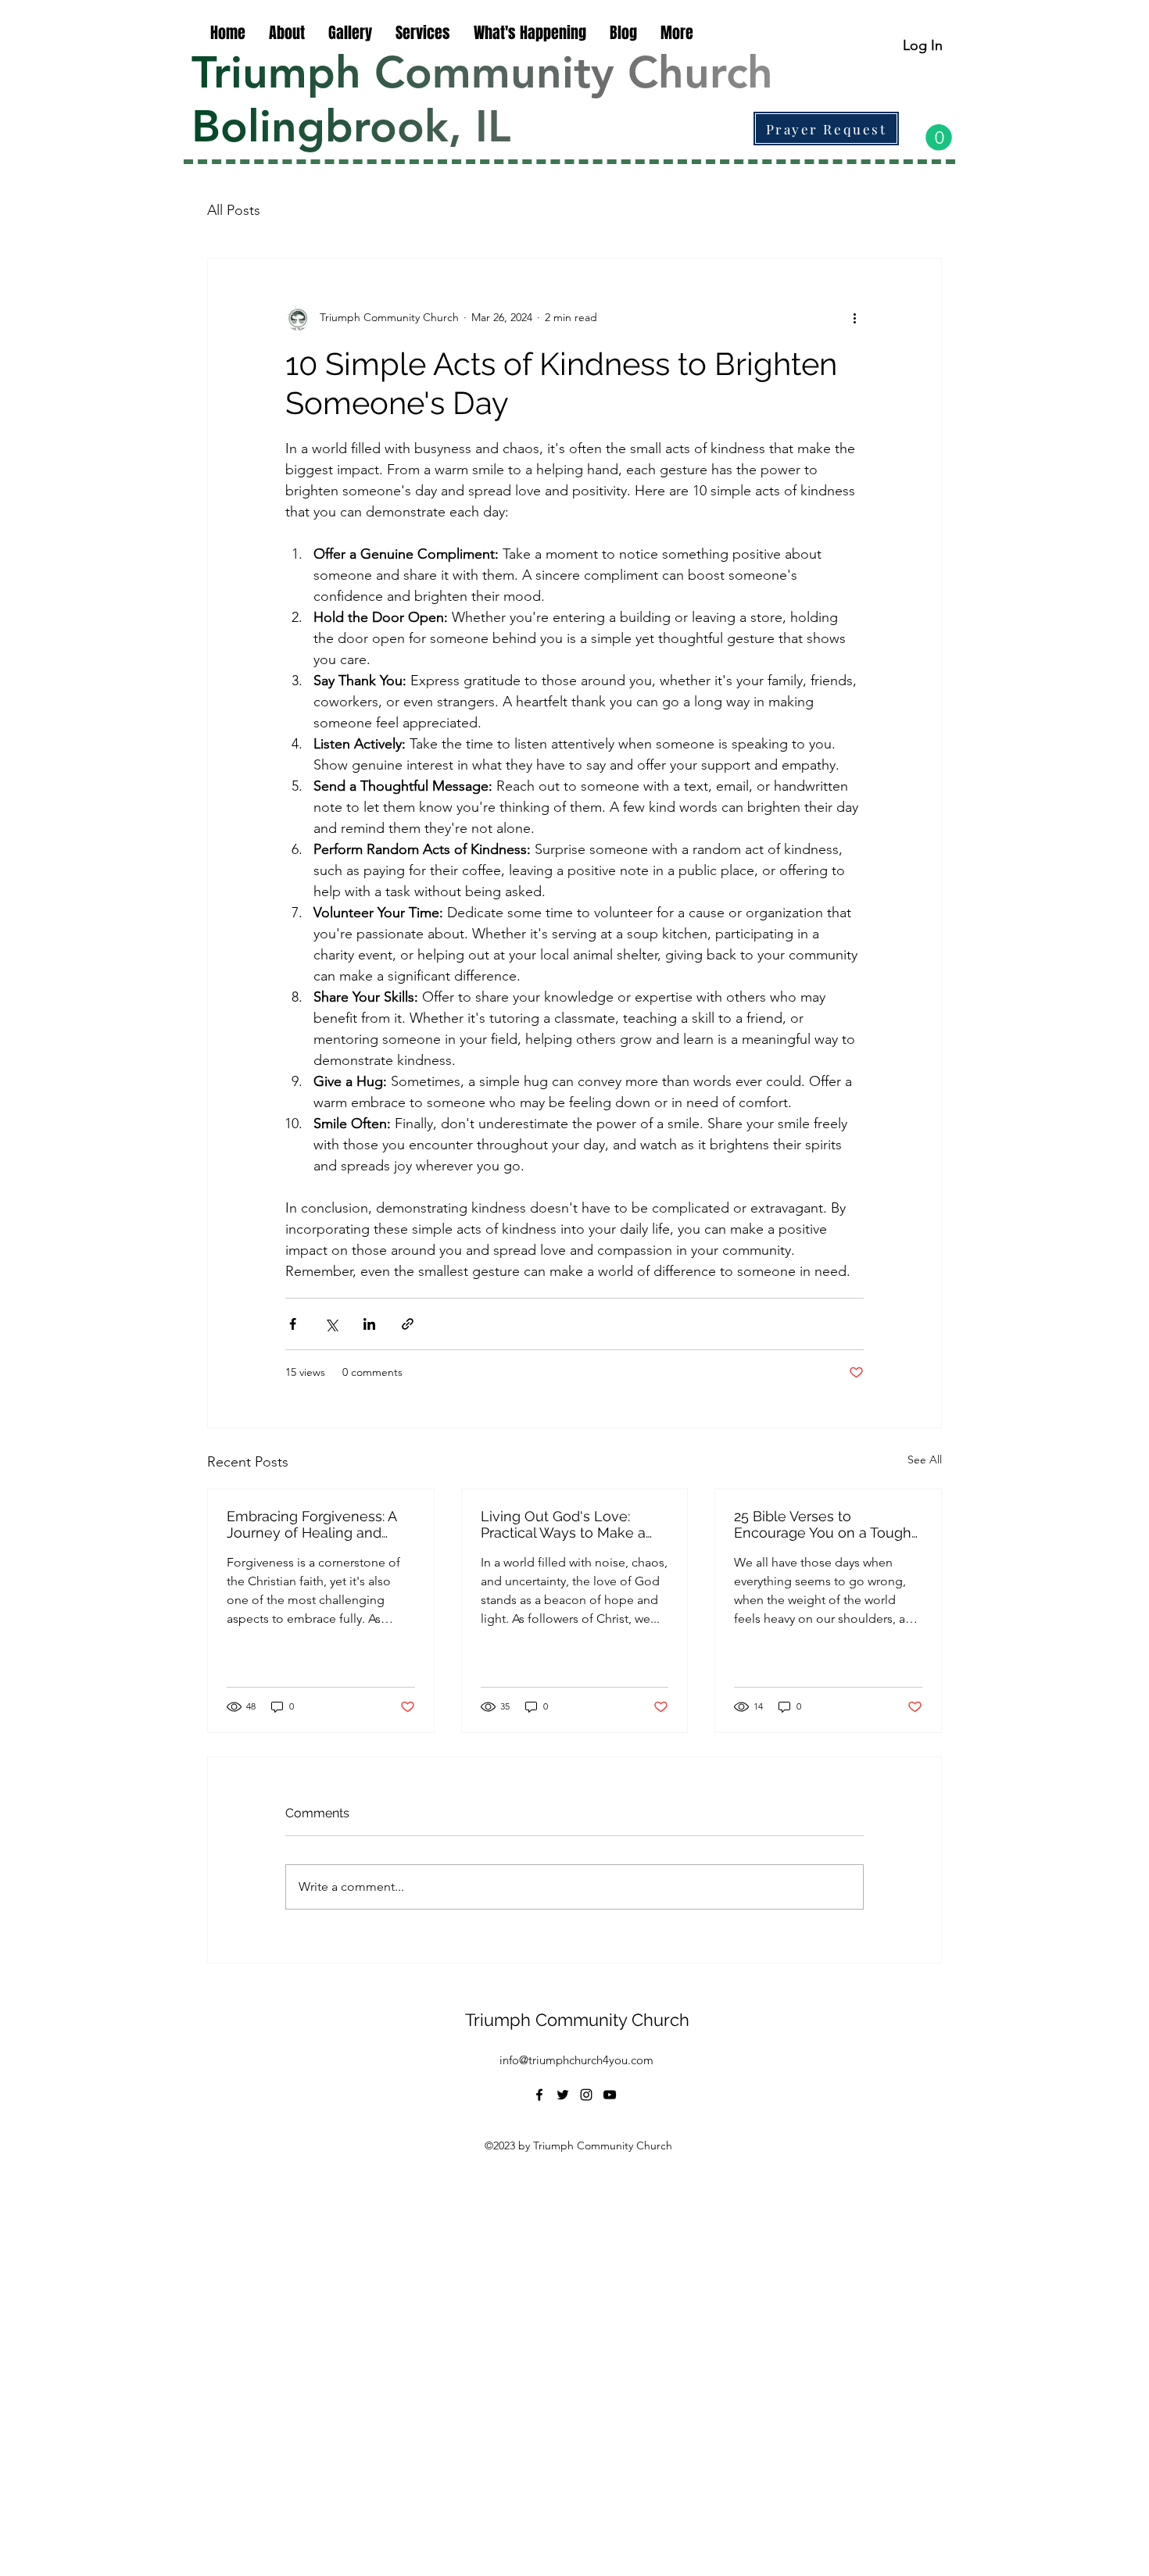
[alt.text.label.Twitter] (563, 2095)
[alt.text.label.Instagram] (586, 2095)
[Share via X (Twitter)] (331, 1324)
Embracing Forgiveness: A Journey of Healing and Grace (311, 1524)
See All (925, 1459)
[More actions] (854, 318)
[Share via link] (408, 1324)
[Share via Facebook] (293, 1324)
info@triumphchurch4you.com (576, 2060)
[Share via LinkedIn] (369, 1324)
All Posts (234, 210)
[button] (939, 138)
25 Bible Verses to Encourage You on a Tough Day (823, 1524)
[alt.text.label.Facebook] (539, 2095)
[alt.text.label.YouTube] (610, 2095)
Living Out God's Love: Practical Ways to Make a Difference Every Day (563, 1524)
